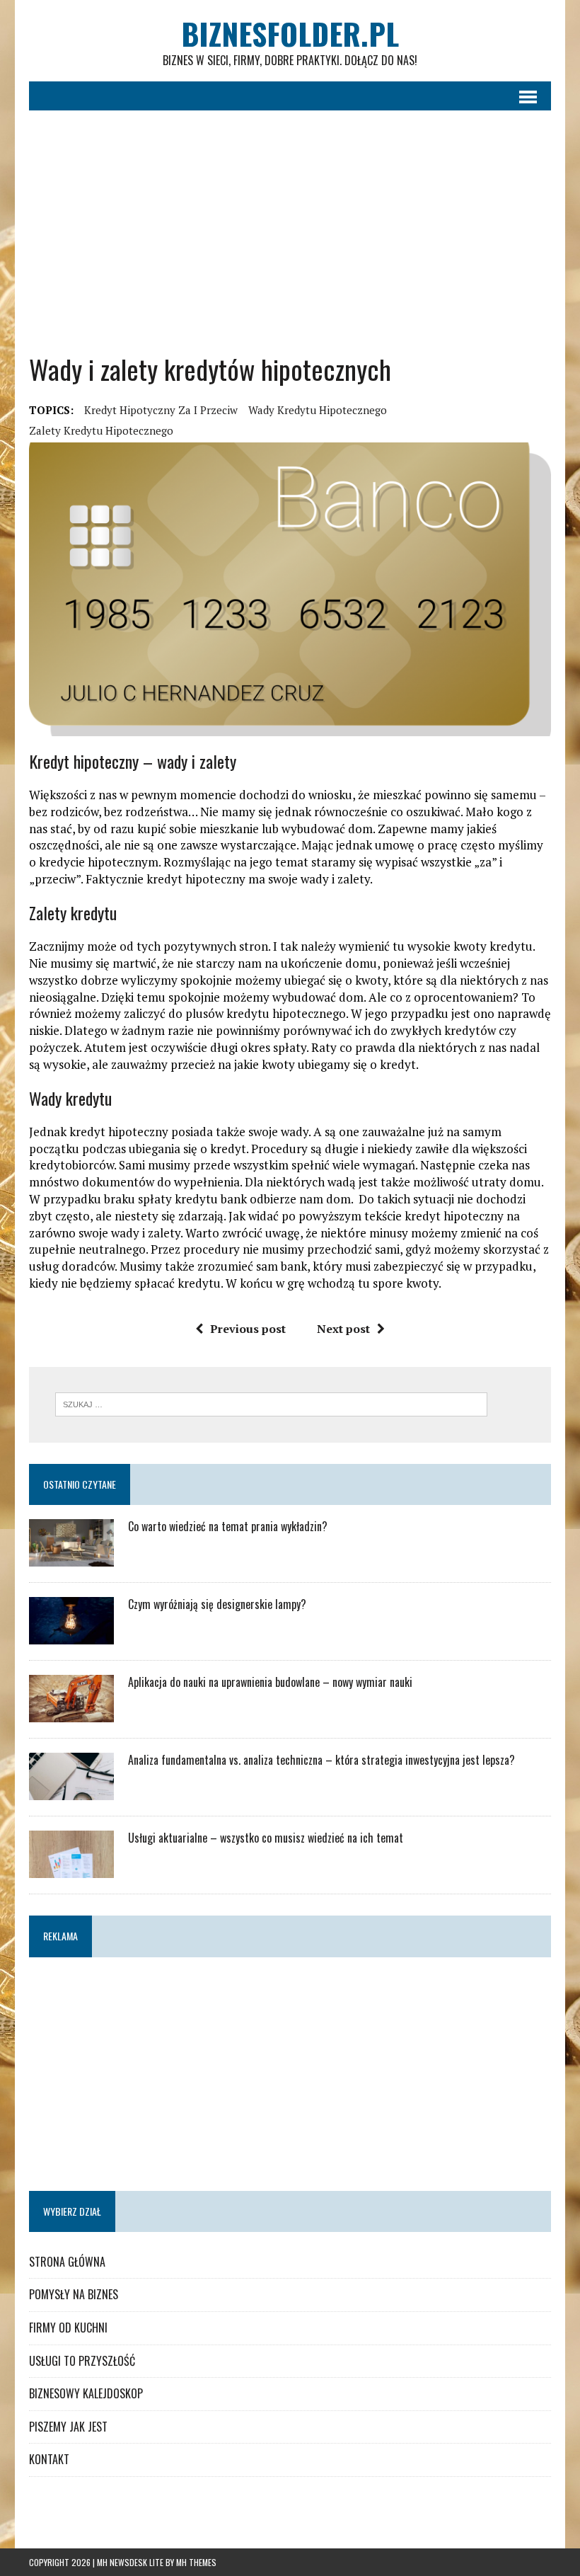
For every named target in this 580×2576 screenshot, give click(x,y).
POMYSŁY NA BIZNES (74, 2294)
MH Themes (196, 2562)
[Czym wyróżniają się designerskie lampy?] (71, 1635)
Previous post (248, 1329)
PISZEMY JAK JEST (68, 2427)
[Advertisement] (290, 231)
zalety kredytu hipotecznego (101, 430)
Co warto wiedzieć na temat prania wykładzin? (228, 1526)
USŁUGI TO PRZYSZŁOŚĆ (82, 2361)
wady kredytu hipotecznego (318, 410)
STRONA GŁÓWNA (67, 2262)
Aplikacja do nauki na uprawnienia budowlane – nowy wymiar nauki (270, 1682)
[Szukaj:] (271, 1403)
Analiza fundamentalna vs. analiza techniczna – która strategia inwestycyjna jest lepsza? (321, 1760)
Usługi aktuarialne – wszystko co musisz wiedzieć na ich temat (266, 1838)
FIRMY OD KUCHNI (68, 2328)
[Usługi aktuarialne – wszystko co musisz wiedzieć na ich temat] (71, 1869)
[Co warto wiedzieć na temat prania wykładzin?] (71, 1557)
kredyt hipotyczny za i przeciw (161, 410)
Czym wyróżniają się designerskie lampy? (217, 1604)
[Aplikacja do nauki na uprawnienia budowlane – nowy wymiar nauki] (71, 1713)
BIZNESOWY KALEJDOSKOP (86, 2393)
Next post (343, 1329)
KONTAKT (49, 2459)
